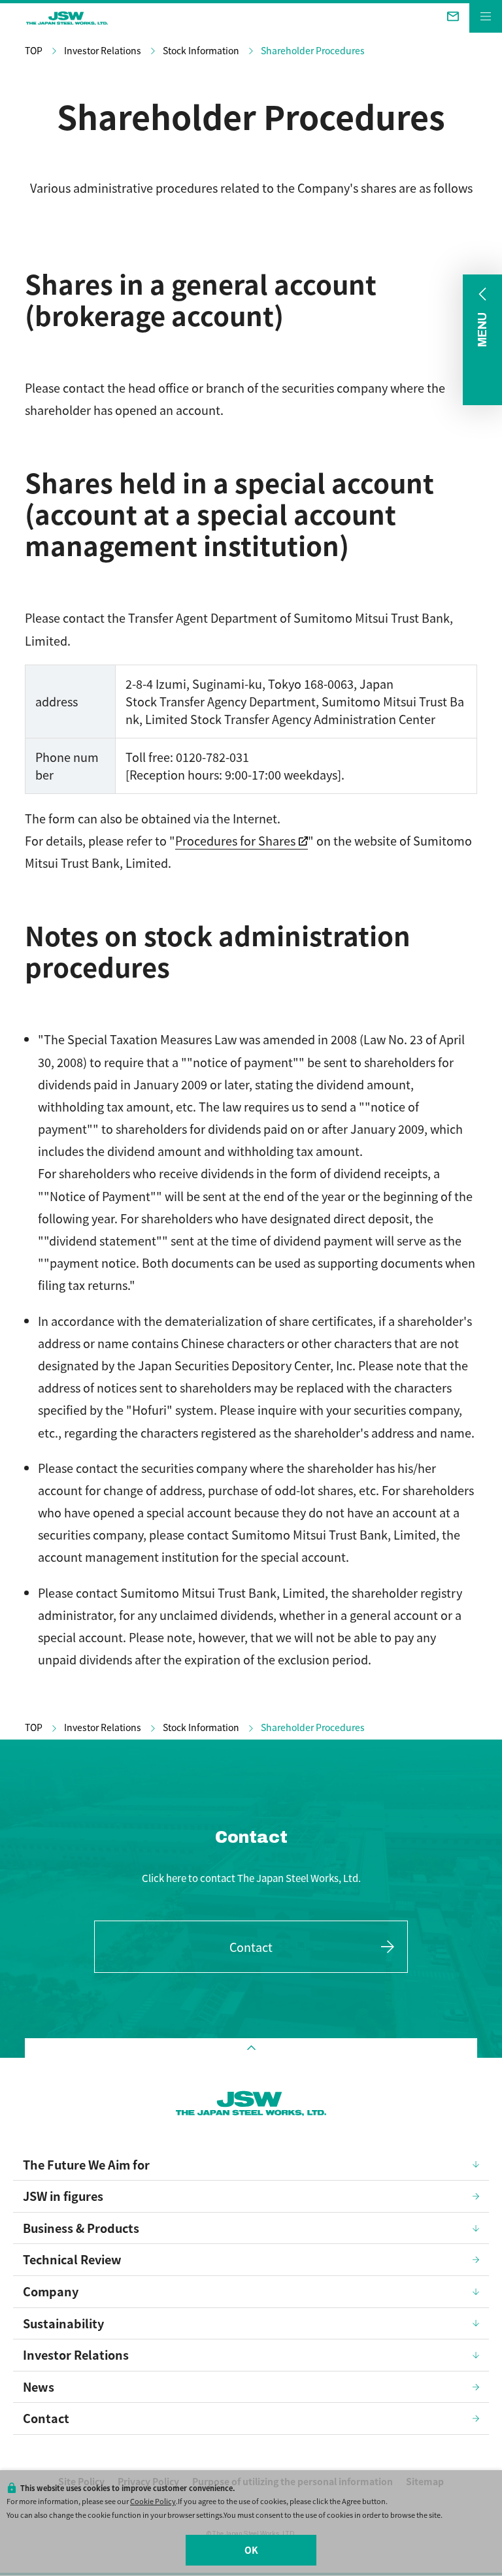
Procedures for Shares (235, 840)
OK (251, 2550)
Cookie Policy (153, 2501)
